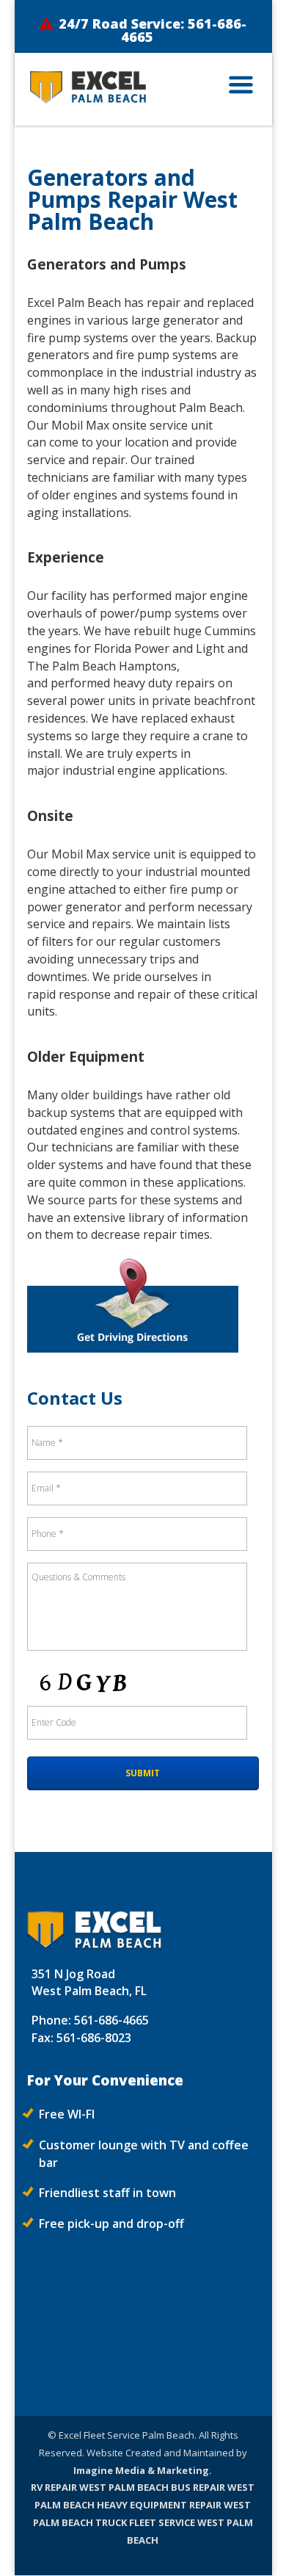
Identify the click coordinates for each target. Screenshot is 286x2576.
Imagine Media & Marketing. (143, 2470)
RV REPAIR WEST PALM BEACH (100, 2487)
